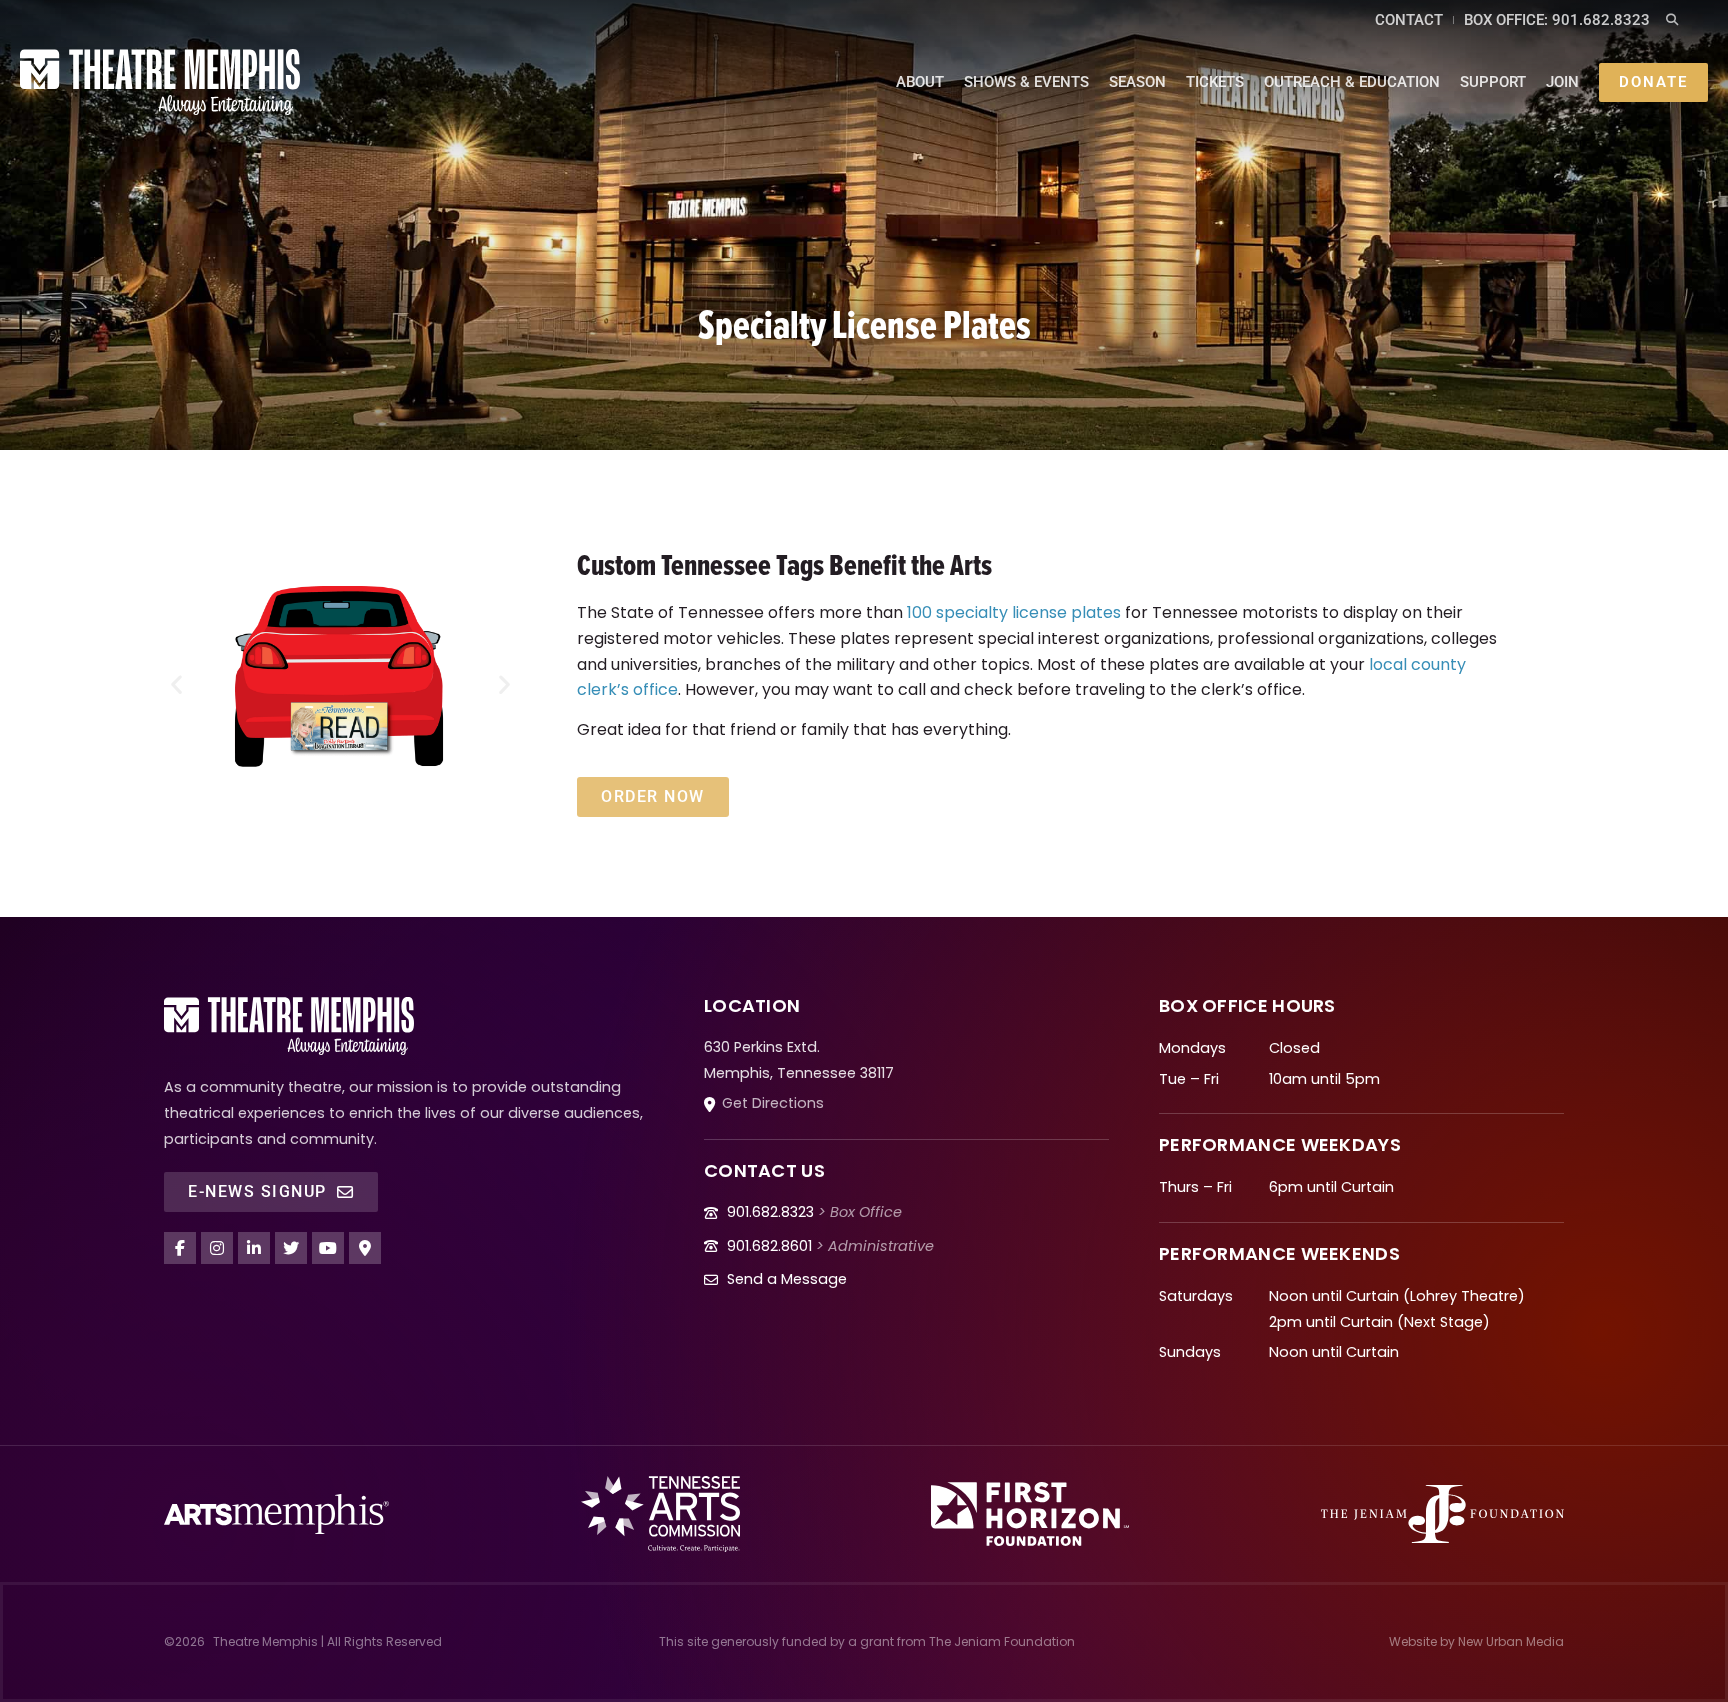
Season (1137, 82)
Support (1493, 82)
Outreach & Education (1352, 82)
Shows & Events (1026, 82)
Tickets (1215, 82)
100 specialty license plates (1014, 612)
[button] (1672, 20)
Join (1562, 82)
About (920, 82)
